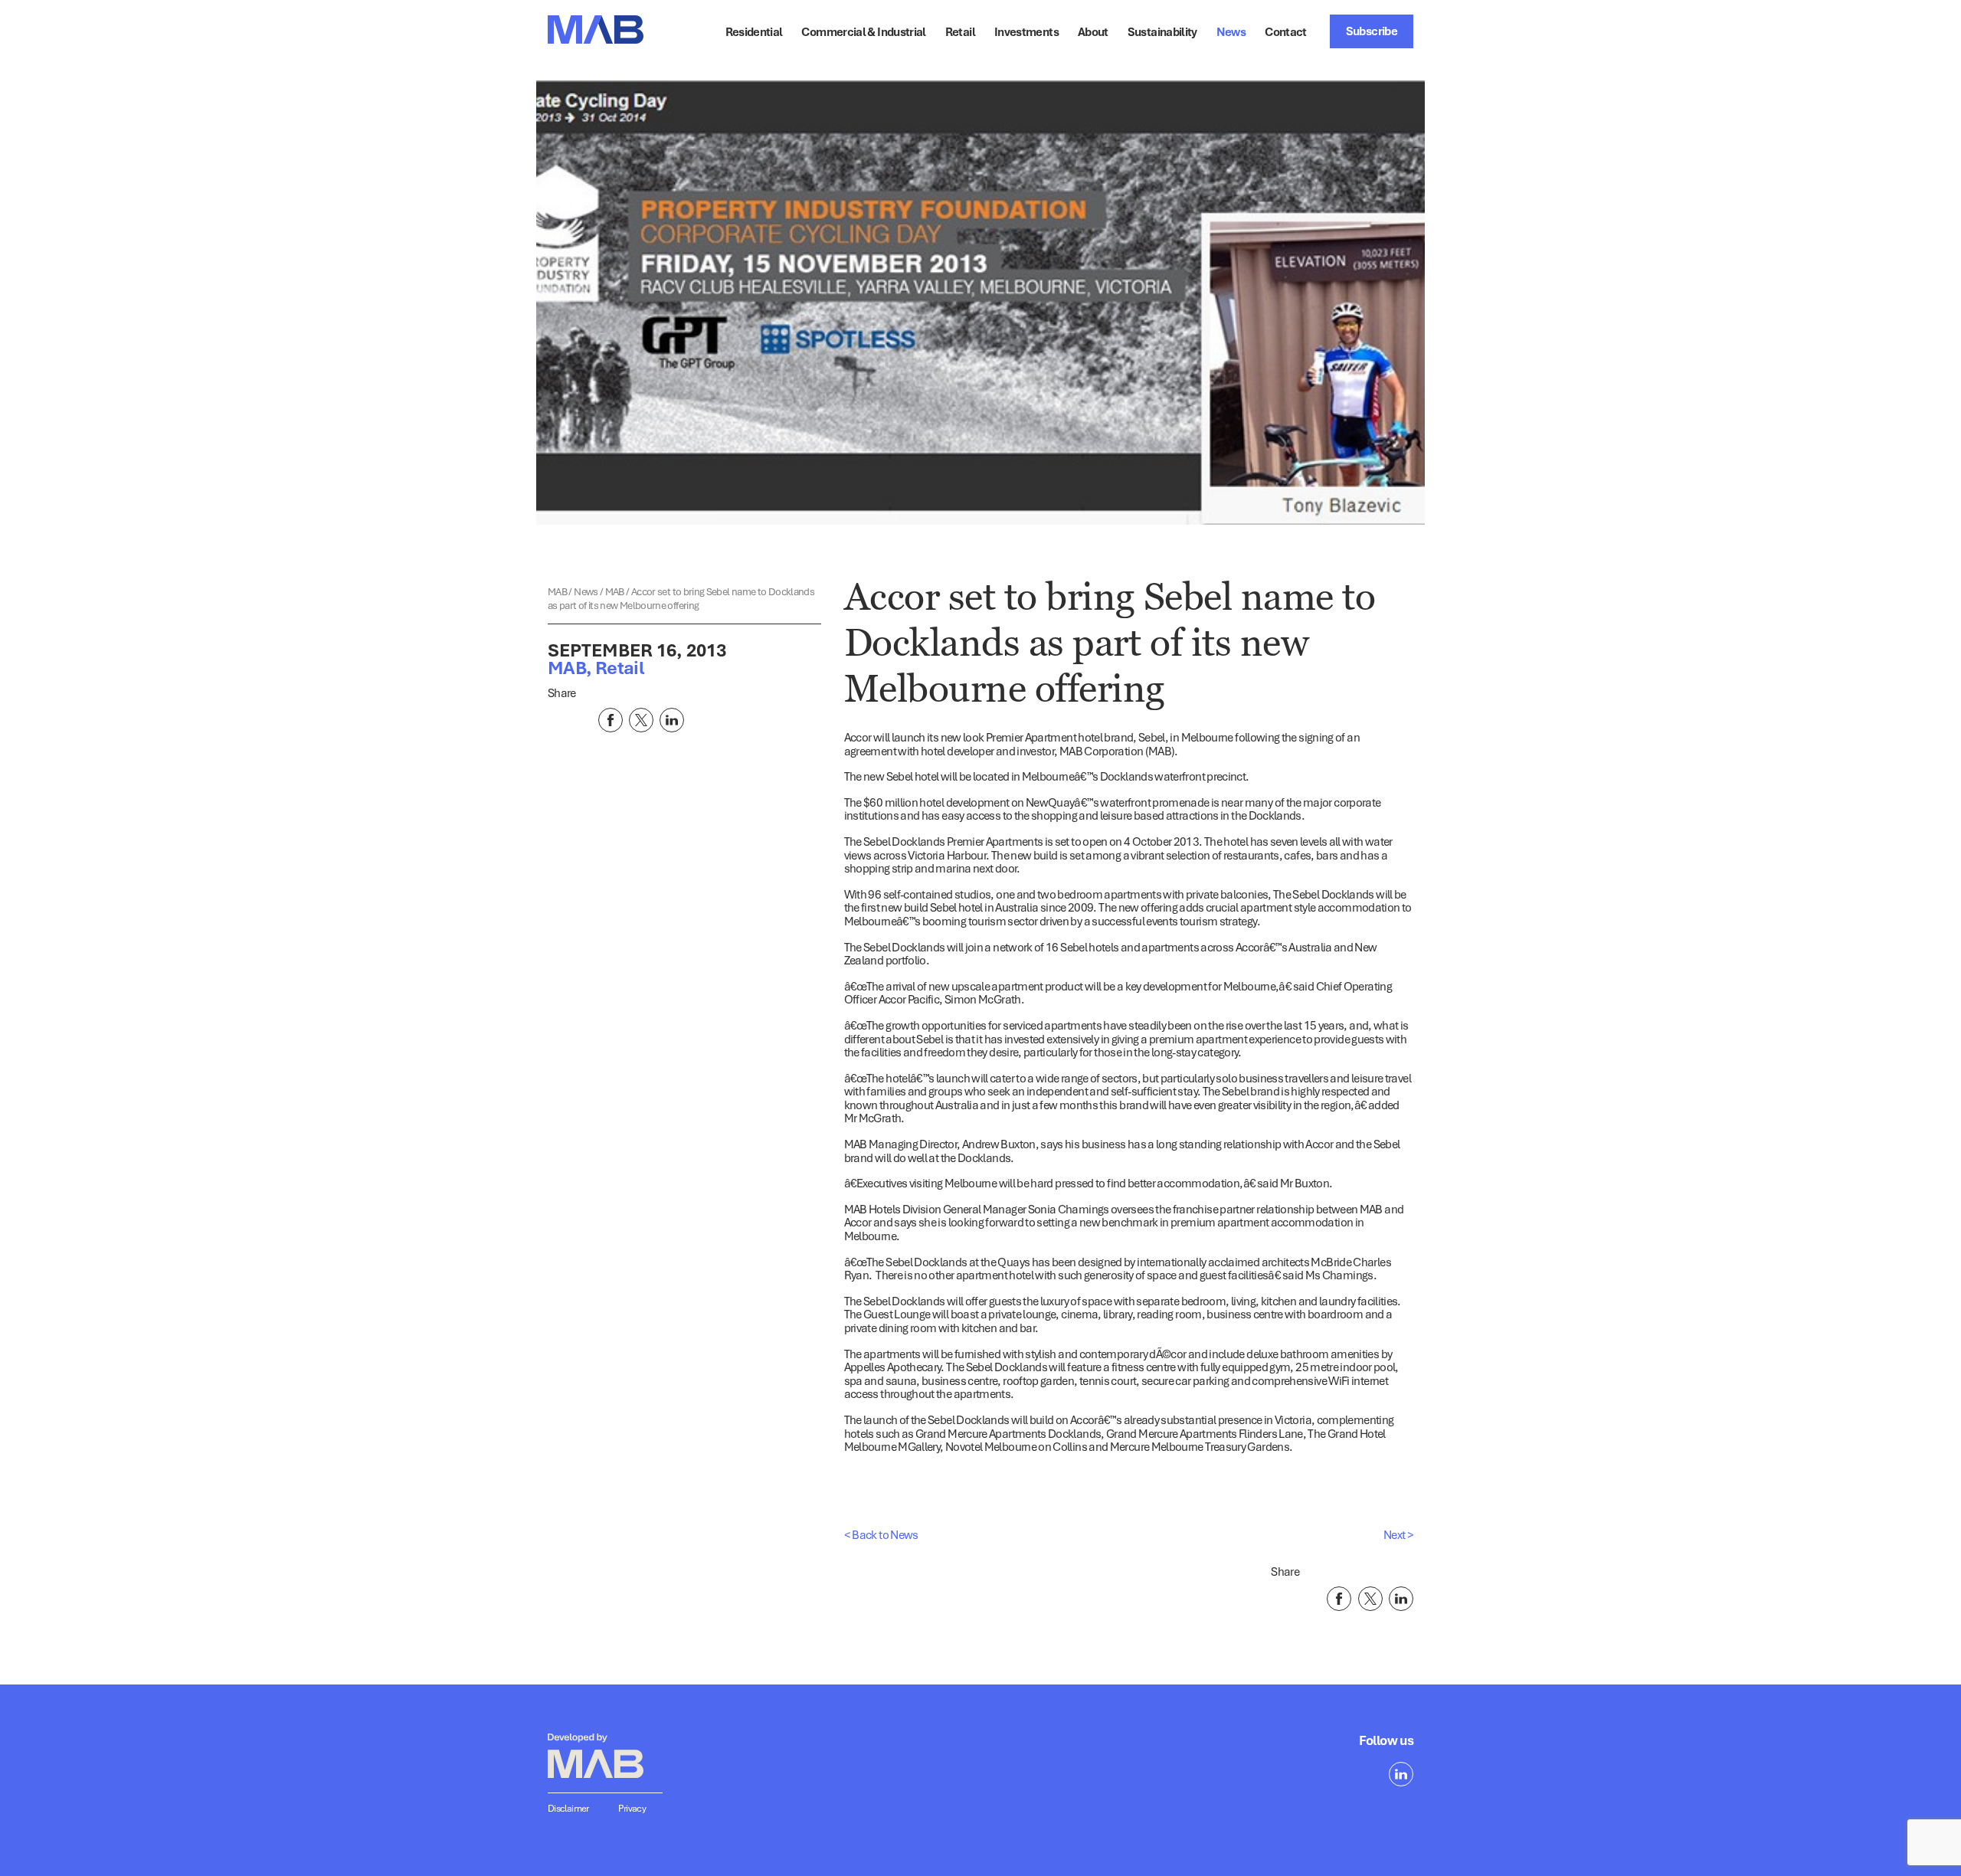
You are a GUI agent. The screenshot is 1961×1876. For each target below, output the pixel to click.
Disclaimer (568, 1808)
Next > (1398, 1534)
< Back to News (881, 1534)
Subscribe (1372, 31)
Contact (1286, 31)
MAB (558, 591)
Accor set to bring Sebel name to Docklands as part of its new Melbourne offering (681, 598)
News (587, 591)
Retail (960, 31)
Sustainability (1162, 31)
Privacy (632, 1808)
